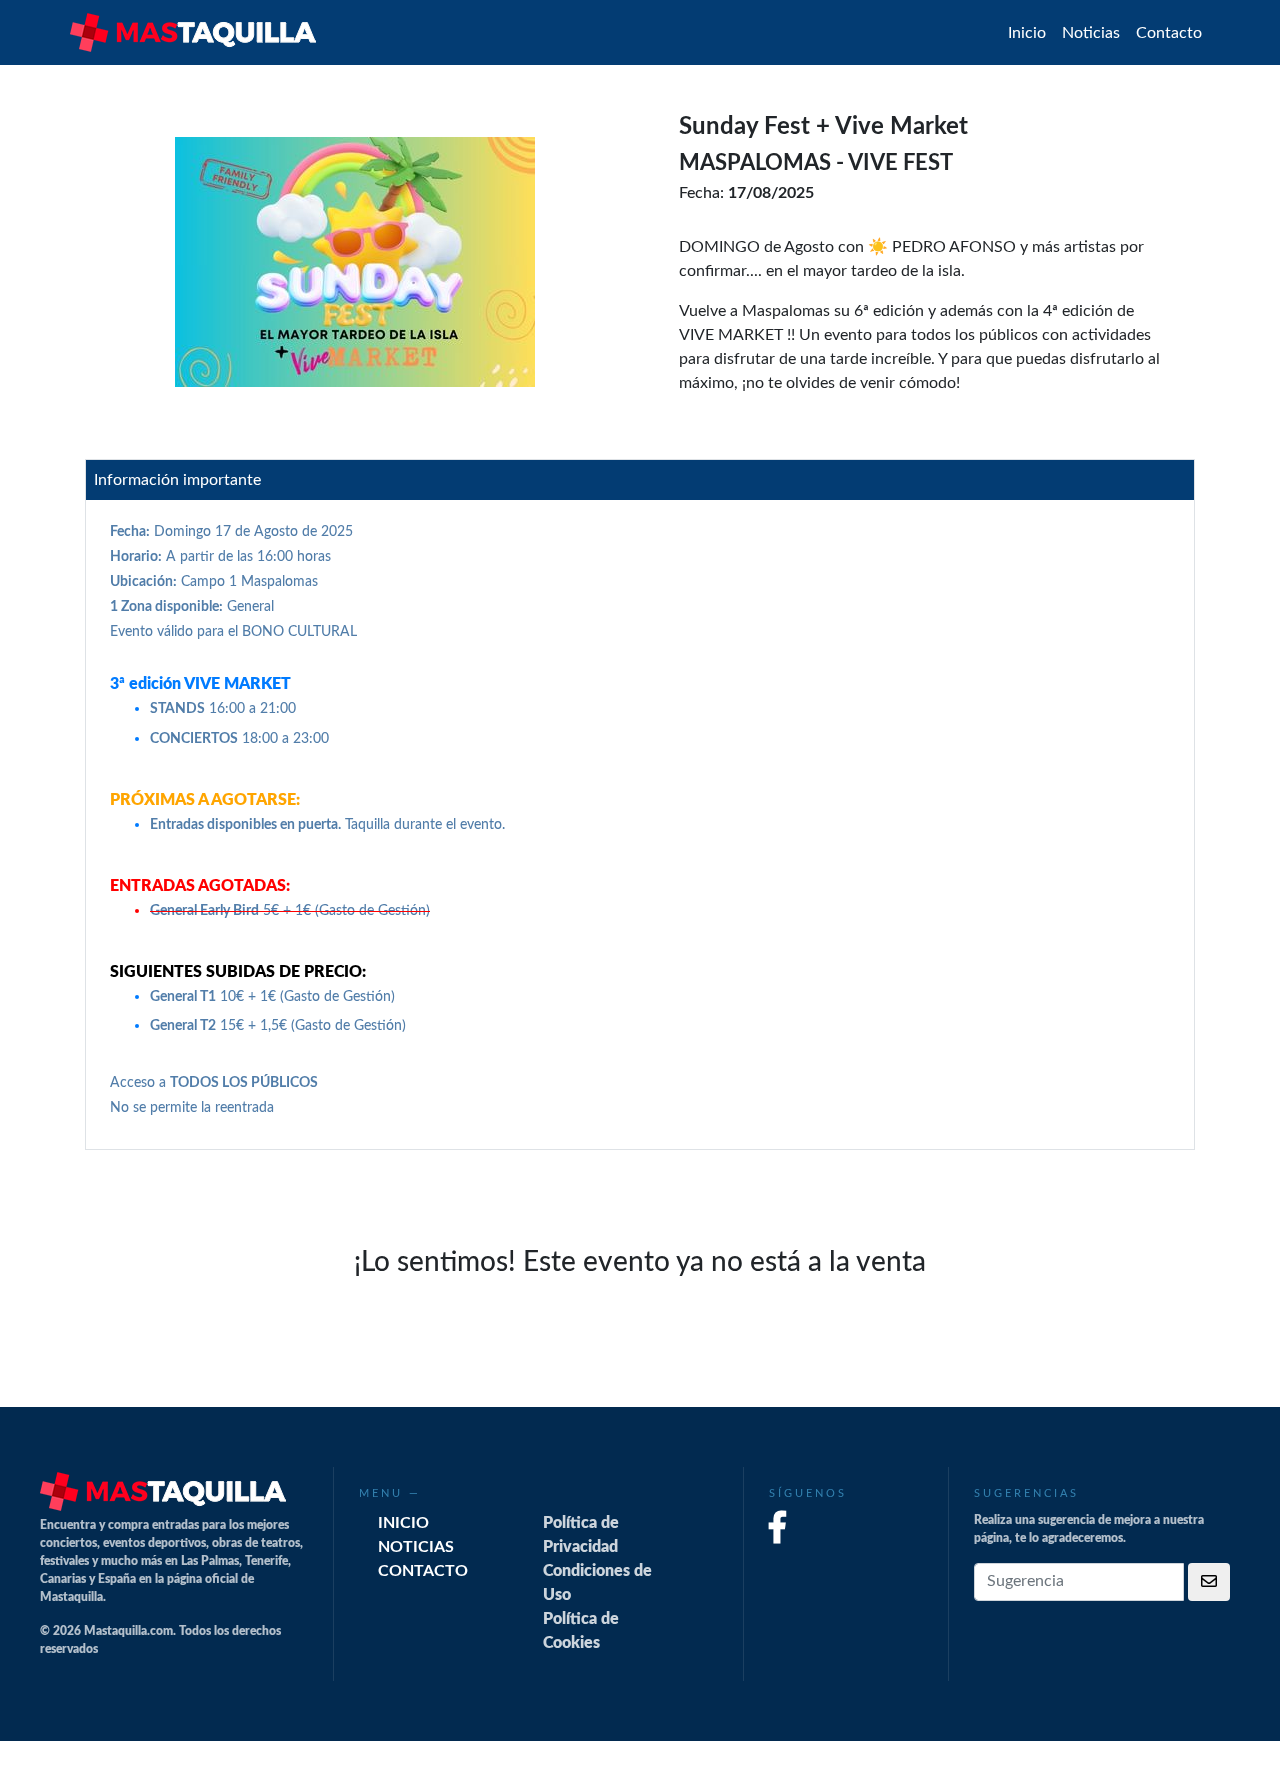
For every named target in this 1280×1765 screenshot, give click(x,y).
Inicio (1027, 33)
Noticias (1091, 33)
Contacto (1169, 33)
